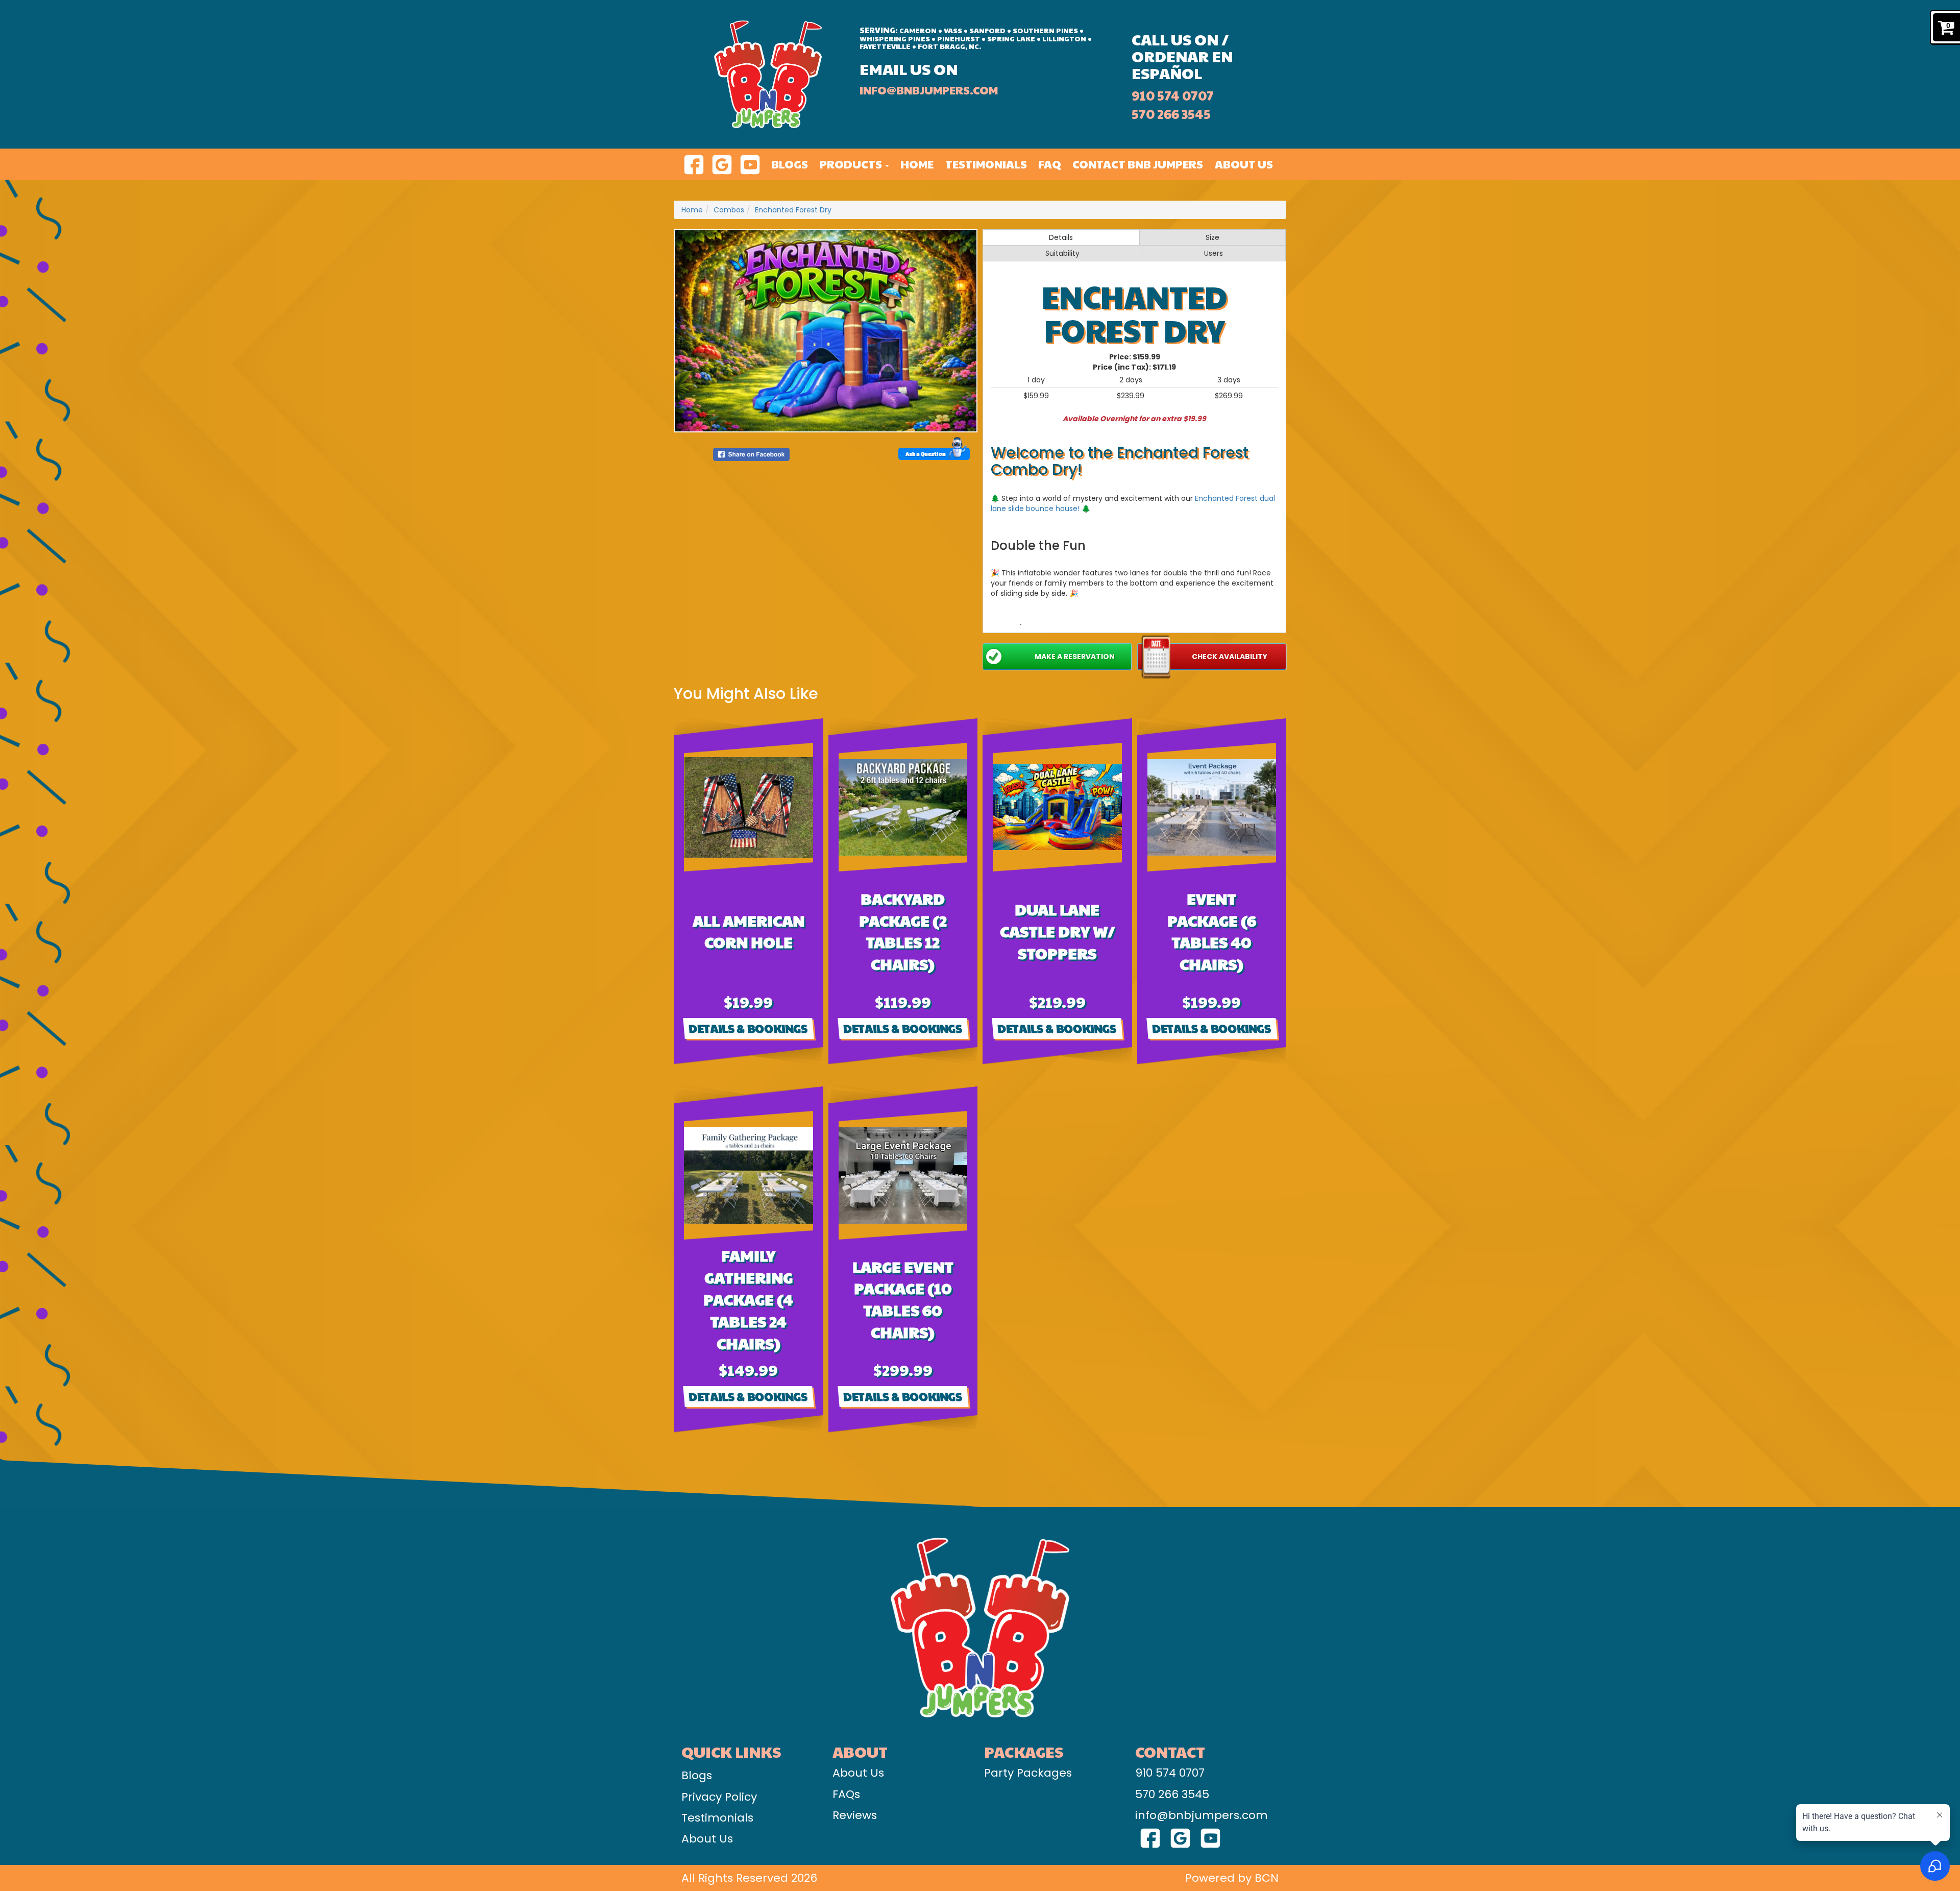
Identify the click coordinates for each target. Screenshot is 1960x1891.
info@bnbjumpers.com (929, 90)
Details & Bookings (748, 1028)
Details (1061, 237)
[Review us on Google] (722, 164)
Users (1214, 253)
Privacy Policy (719, 1797)
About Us (1244, 164)
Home (917, 164)
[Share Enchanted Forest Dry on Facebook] (751, 454)
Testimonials (986, 164)
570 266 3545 (1171, 114)
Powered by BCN (1232, 1878)
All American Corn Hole (749, 931)
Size (1212, 237)
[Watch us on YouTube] (750, 164)
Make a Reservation (1075, 657)
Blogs (790, 164)
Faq (1050, 164)
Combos (729, 210)
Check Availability (1230, 657)
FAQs (846, 1794)
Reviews (855, 1815)
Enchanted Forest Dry (793, 210)
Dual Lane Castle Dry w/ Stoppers (1057, 931)
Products (852, 164)
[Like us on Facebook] (694, 164)
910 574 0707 (1173, 95)
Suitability (1062, 253)
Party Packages (1028, 1773)
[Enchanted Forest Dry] (826, 331)
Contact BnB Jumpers (1138, 164)
